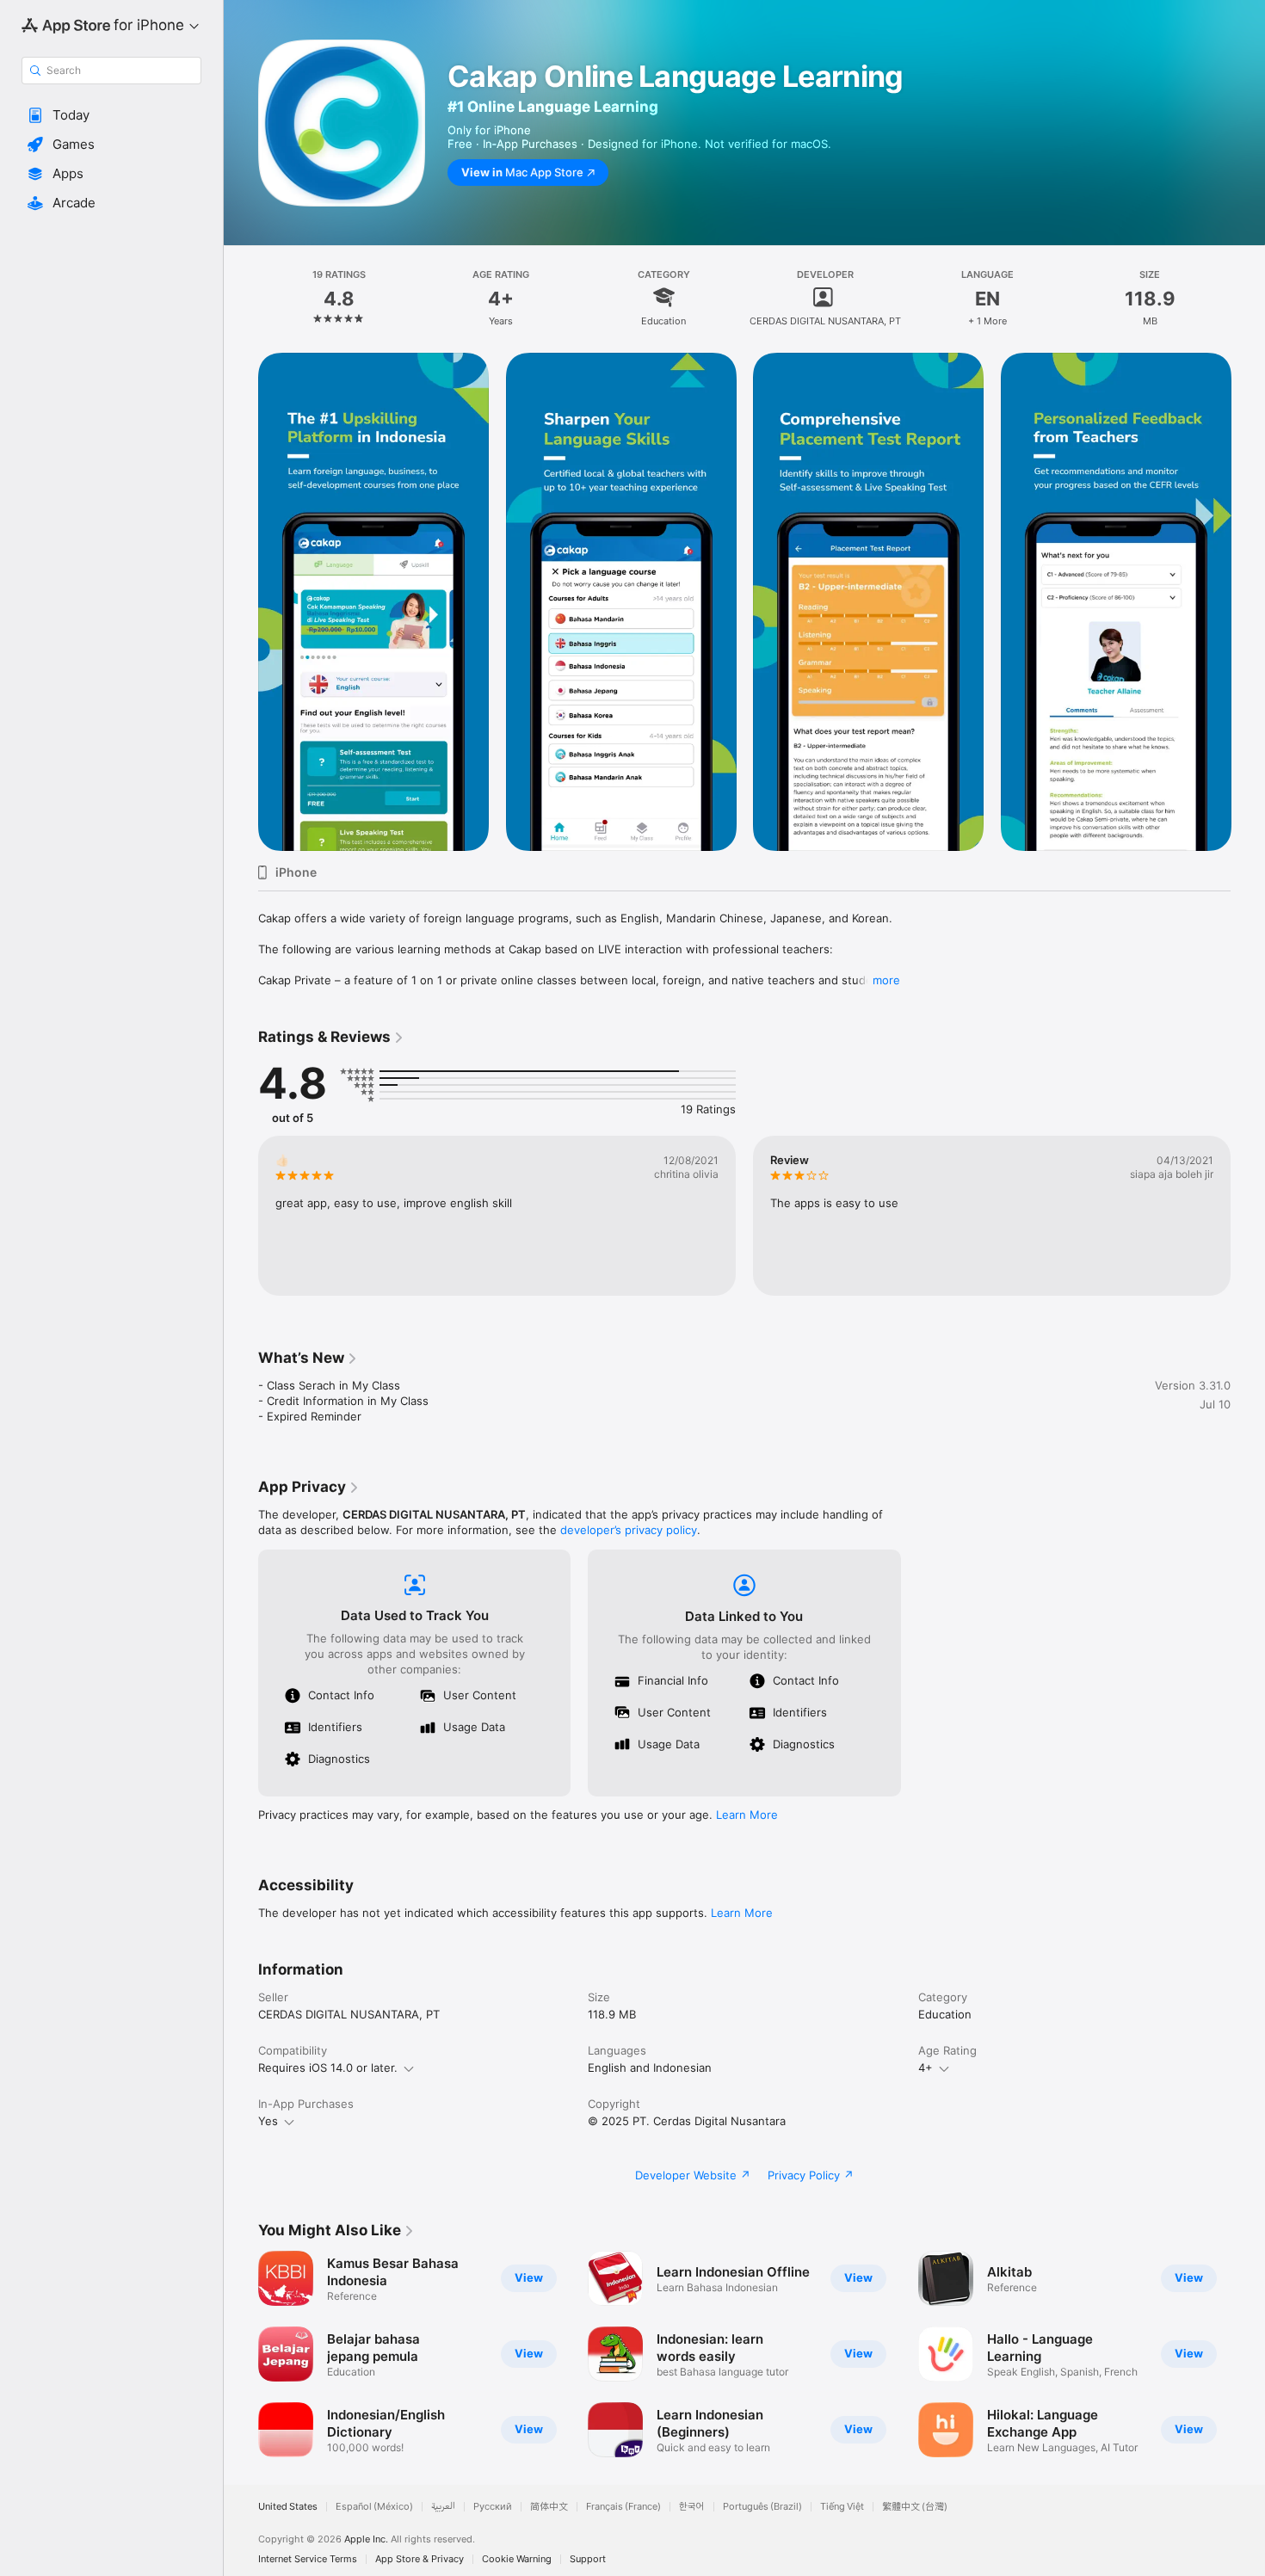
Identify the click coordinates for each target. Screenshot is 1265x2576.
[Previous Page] (241, 602)
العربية (443, 2507)
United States (288, 2507)
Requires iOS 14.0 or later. (328, 2068)
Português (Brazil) (762, 2507)
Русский (493, 2507)
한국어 (692, 2507)
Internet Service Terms (308, 2559)
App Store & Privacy (420, 2559)
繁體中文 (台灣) (915, 2507)
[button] (111, 115)
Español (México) (374, 2507)
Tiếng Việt (842, 2507)
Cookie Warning (517, 2559)
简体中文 (549, 2507)
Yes (268, 2121)
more (886, 980)
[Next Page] (1248, 602)
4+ (926, 2068)
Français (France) (623, 2507)
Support (588, 2559)
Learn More (747, 1815)
